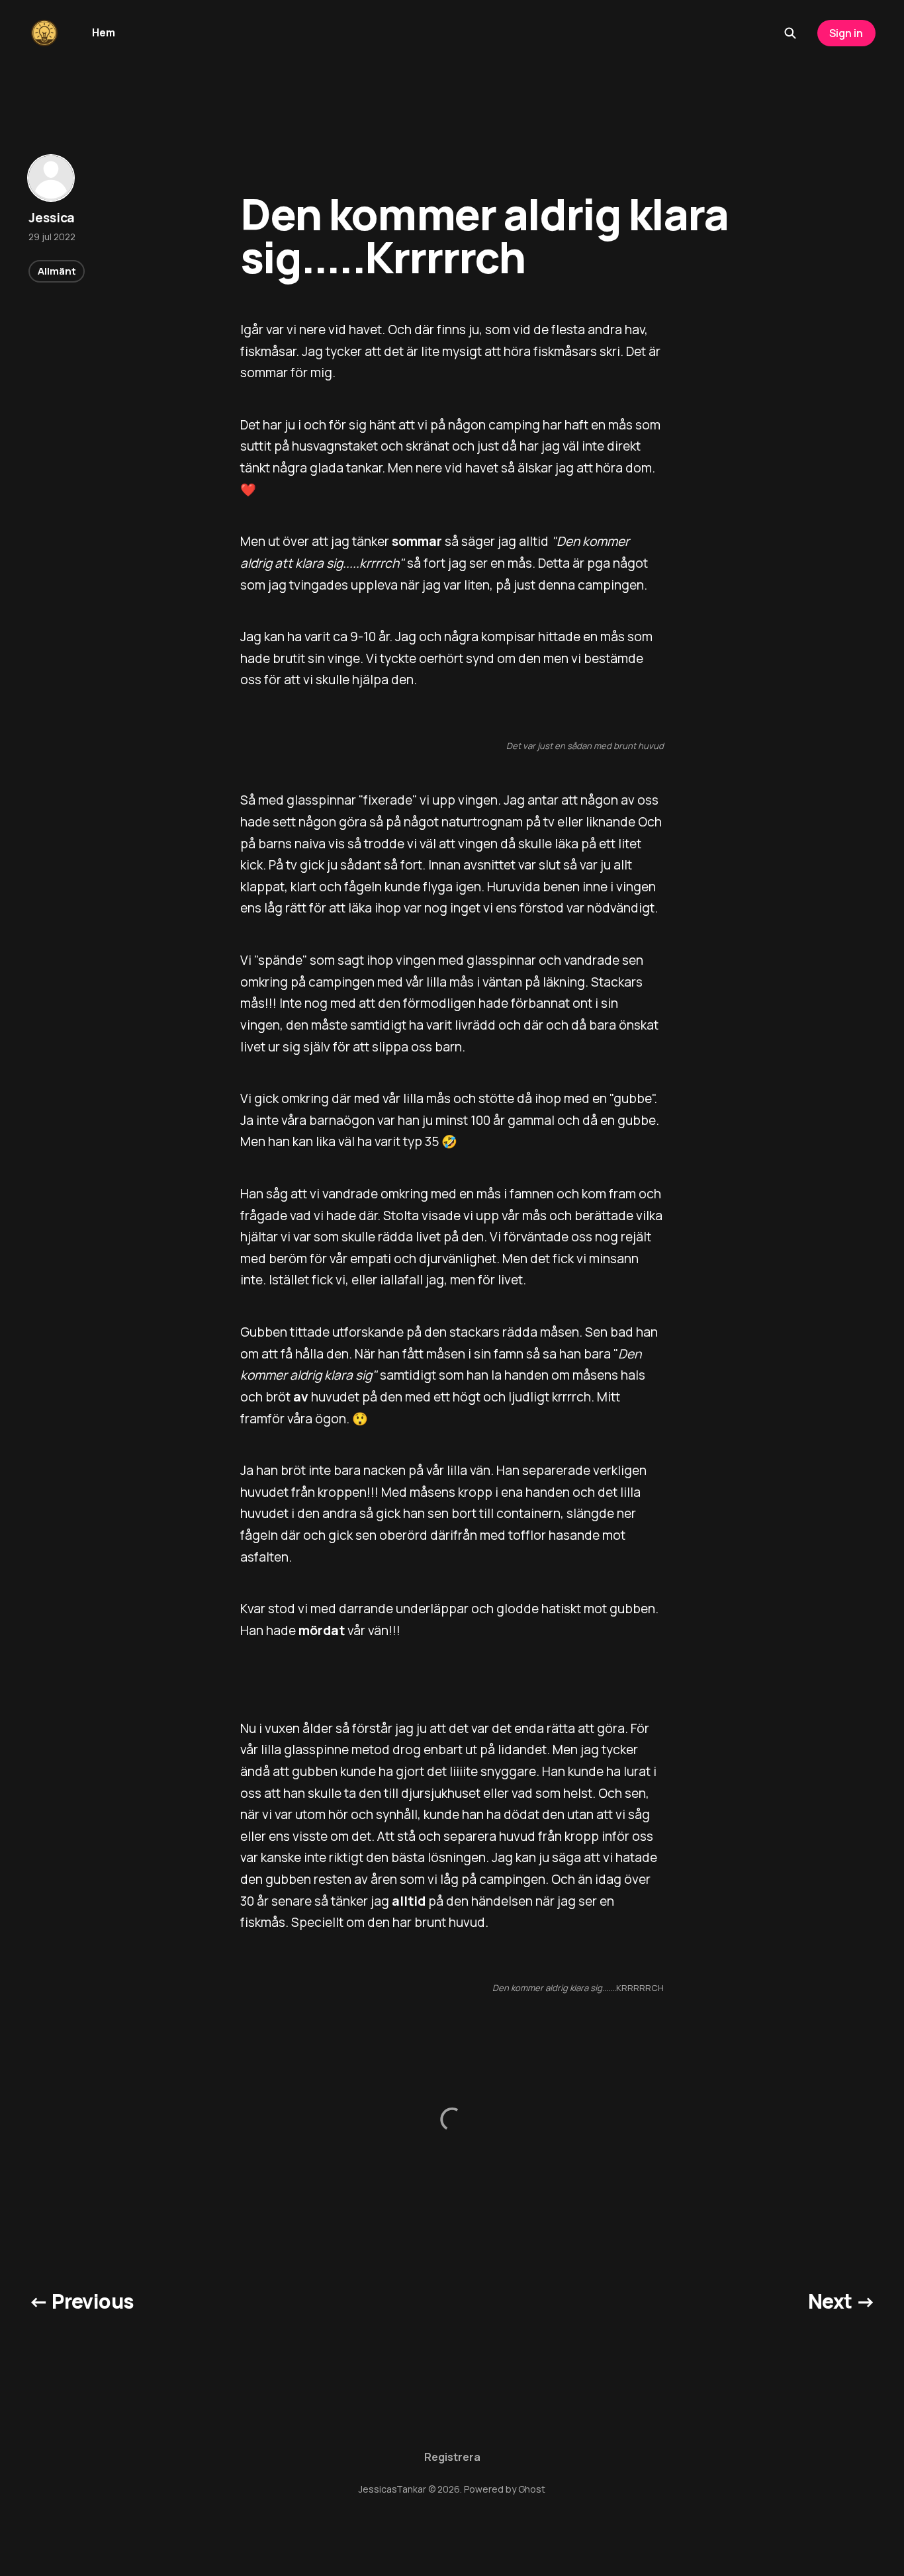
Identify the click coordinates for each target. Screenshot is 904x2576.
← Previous (81, 2301)
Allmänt (57, 272)
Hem (104, 32)
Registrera (452, 2457)
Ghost (532, 2489)
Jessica (52, 218)
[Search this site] (790, 33)
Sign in (846, 33)
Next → (841, 2301)
